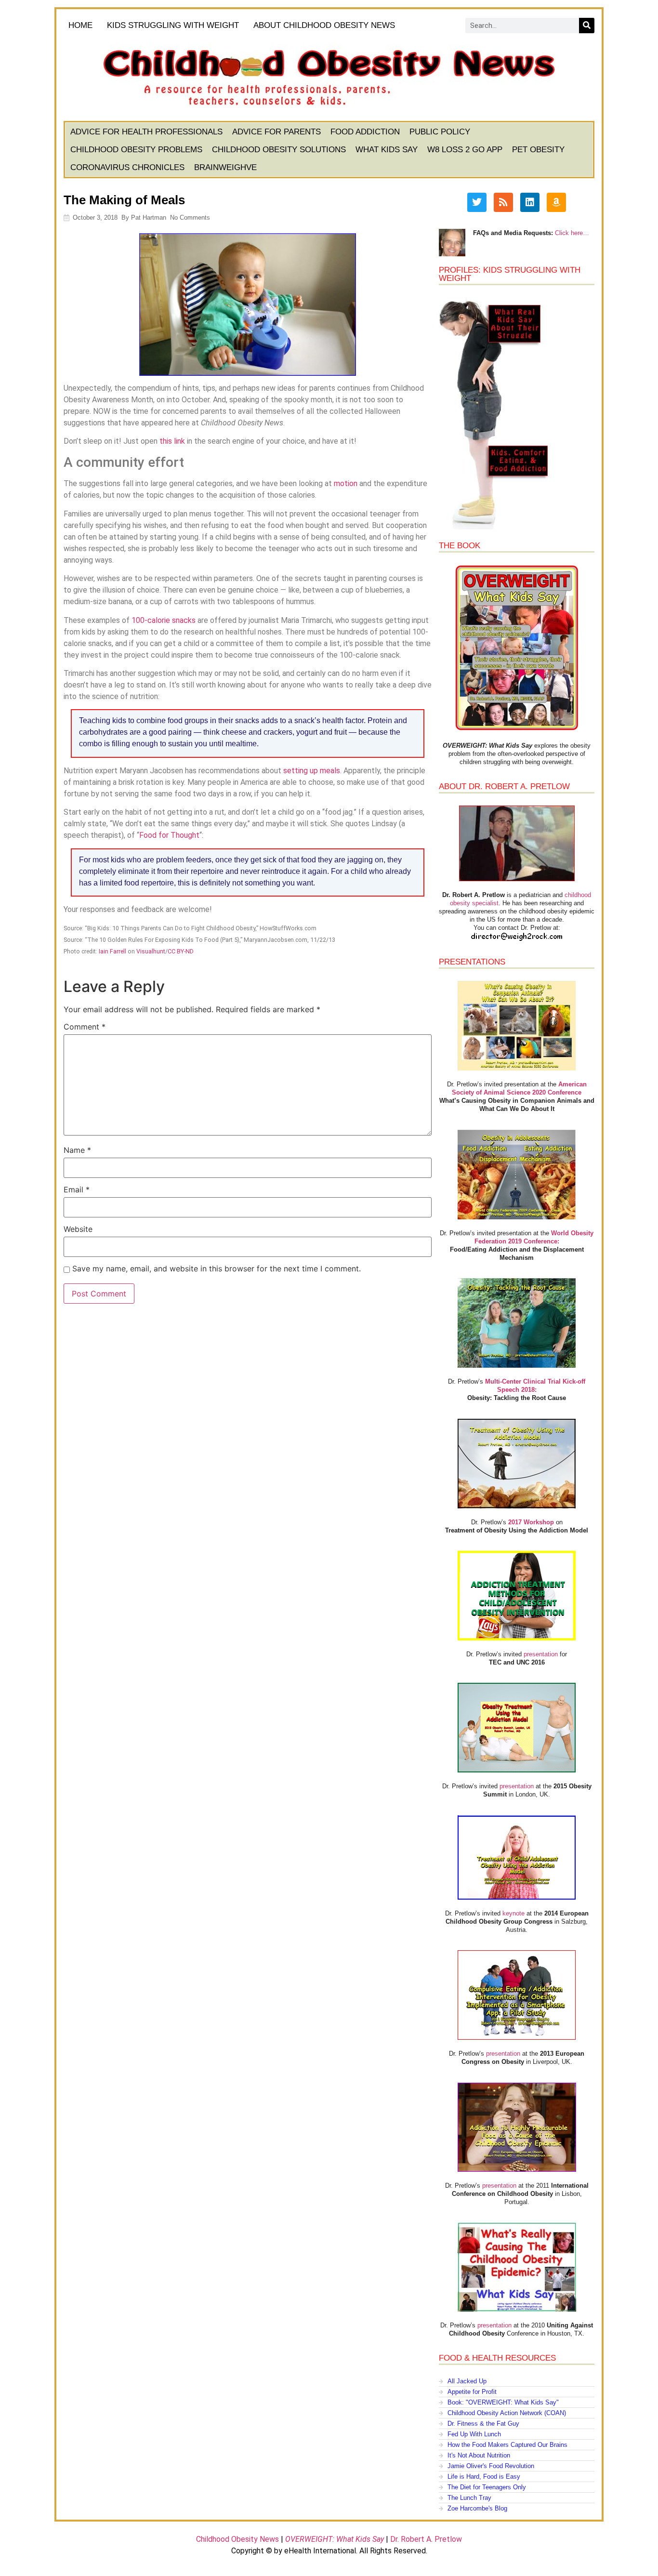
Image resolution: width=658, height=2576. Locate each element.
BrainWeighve (225, 167)
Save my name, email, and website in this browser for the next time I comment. (217, 1268)
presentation (541, 1654)
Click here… (572, 233)
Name (77, 1150)
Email (77, 1189)
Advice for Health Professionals (146, 132)
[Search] (587, 26)
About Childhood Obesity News (324, 25)
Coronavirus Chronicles (127, 167)
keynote (513, 1913)
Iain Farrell (112, 951)
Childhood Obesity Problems (136, 150)
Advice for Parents (276, 132)
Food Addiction (365, 132)
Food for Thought (169, 835)
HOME (80, 25)
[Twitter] (477, 202)
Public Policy (440, 132)
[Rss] (503, 202)
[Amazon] (556, 202)
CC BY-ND (181, 951)
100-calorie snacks (164, 620)
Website (78, 1229)
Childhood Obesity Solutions (279, 150)
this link (172, 441)
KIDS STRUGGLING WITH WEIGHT (173, 25)
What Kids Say (387, 150)
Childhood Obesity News (237, 2539)
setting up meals (312, 771)
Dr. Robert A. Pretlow (426, 2539)
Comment (85, 1027)
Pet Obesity (538, 150)
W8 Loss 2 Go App (465, 150)
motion (346, 483)
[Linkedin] (530, 202)
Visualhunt (151, 951)
